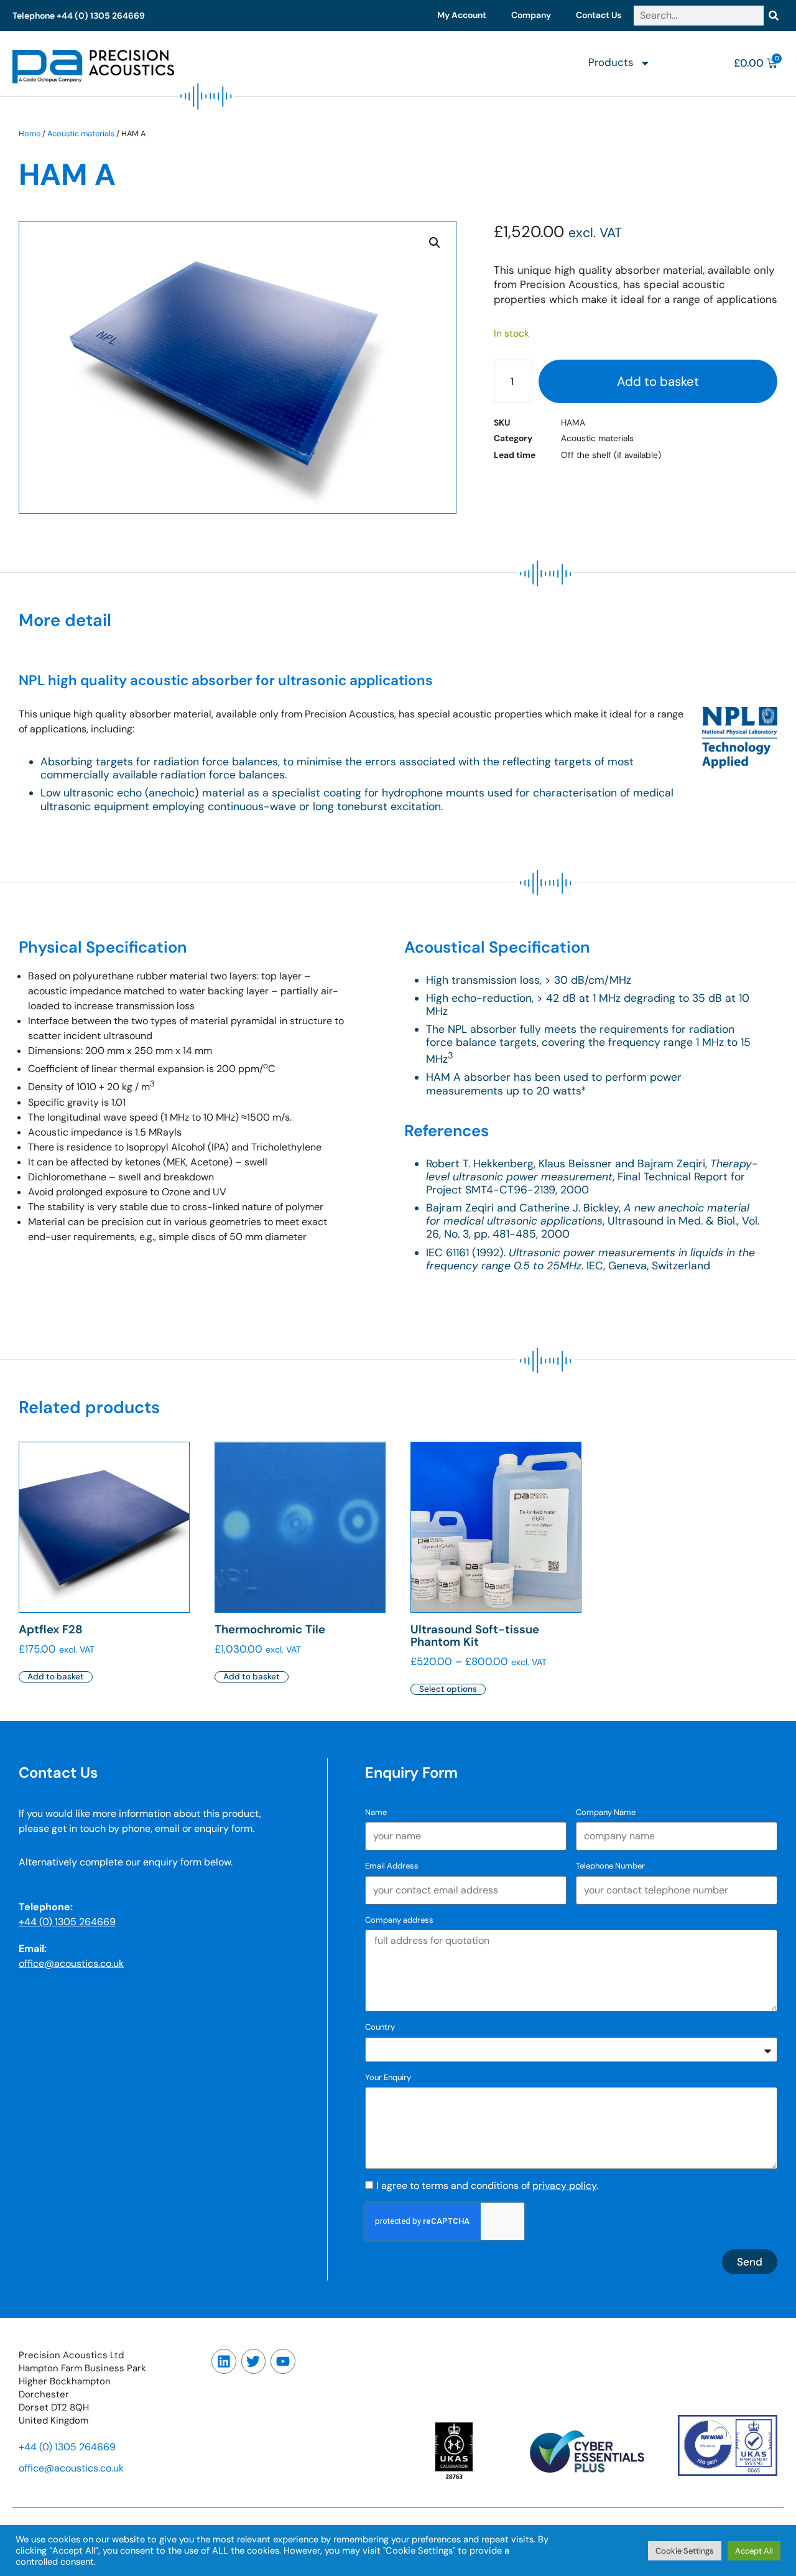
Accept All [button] (754, 2551)
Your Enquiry (388, 2077)
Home (30, 133)
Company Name (606, 1812)
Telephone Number (610, 1866)
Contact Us (599, 15)
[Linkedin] (224, 2361)
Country (380, 2027)
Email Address (392, 1866)
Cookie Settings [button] (685, 2551)
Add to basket (658, 381)
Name (376, 1812)
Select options (448, 1689)
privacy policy (564, 2186)
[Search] (774, 16)
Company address (399, 1920)
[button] (435, 243)
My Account (462, 15)
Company (531, 15)
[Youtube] (283, 2361)
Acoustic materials (81, 133)
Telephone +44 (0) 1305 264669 (79, 16)
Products (611, 62)
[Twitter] (254, 2361)
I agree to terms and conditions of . (487, 2186)
